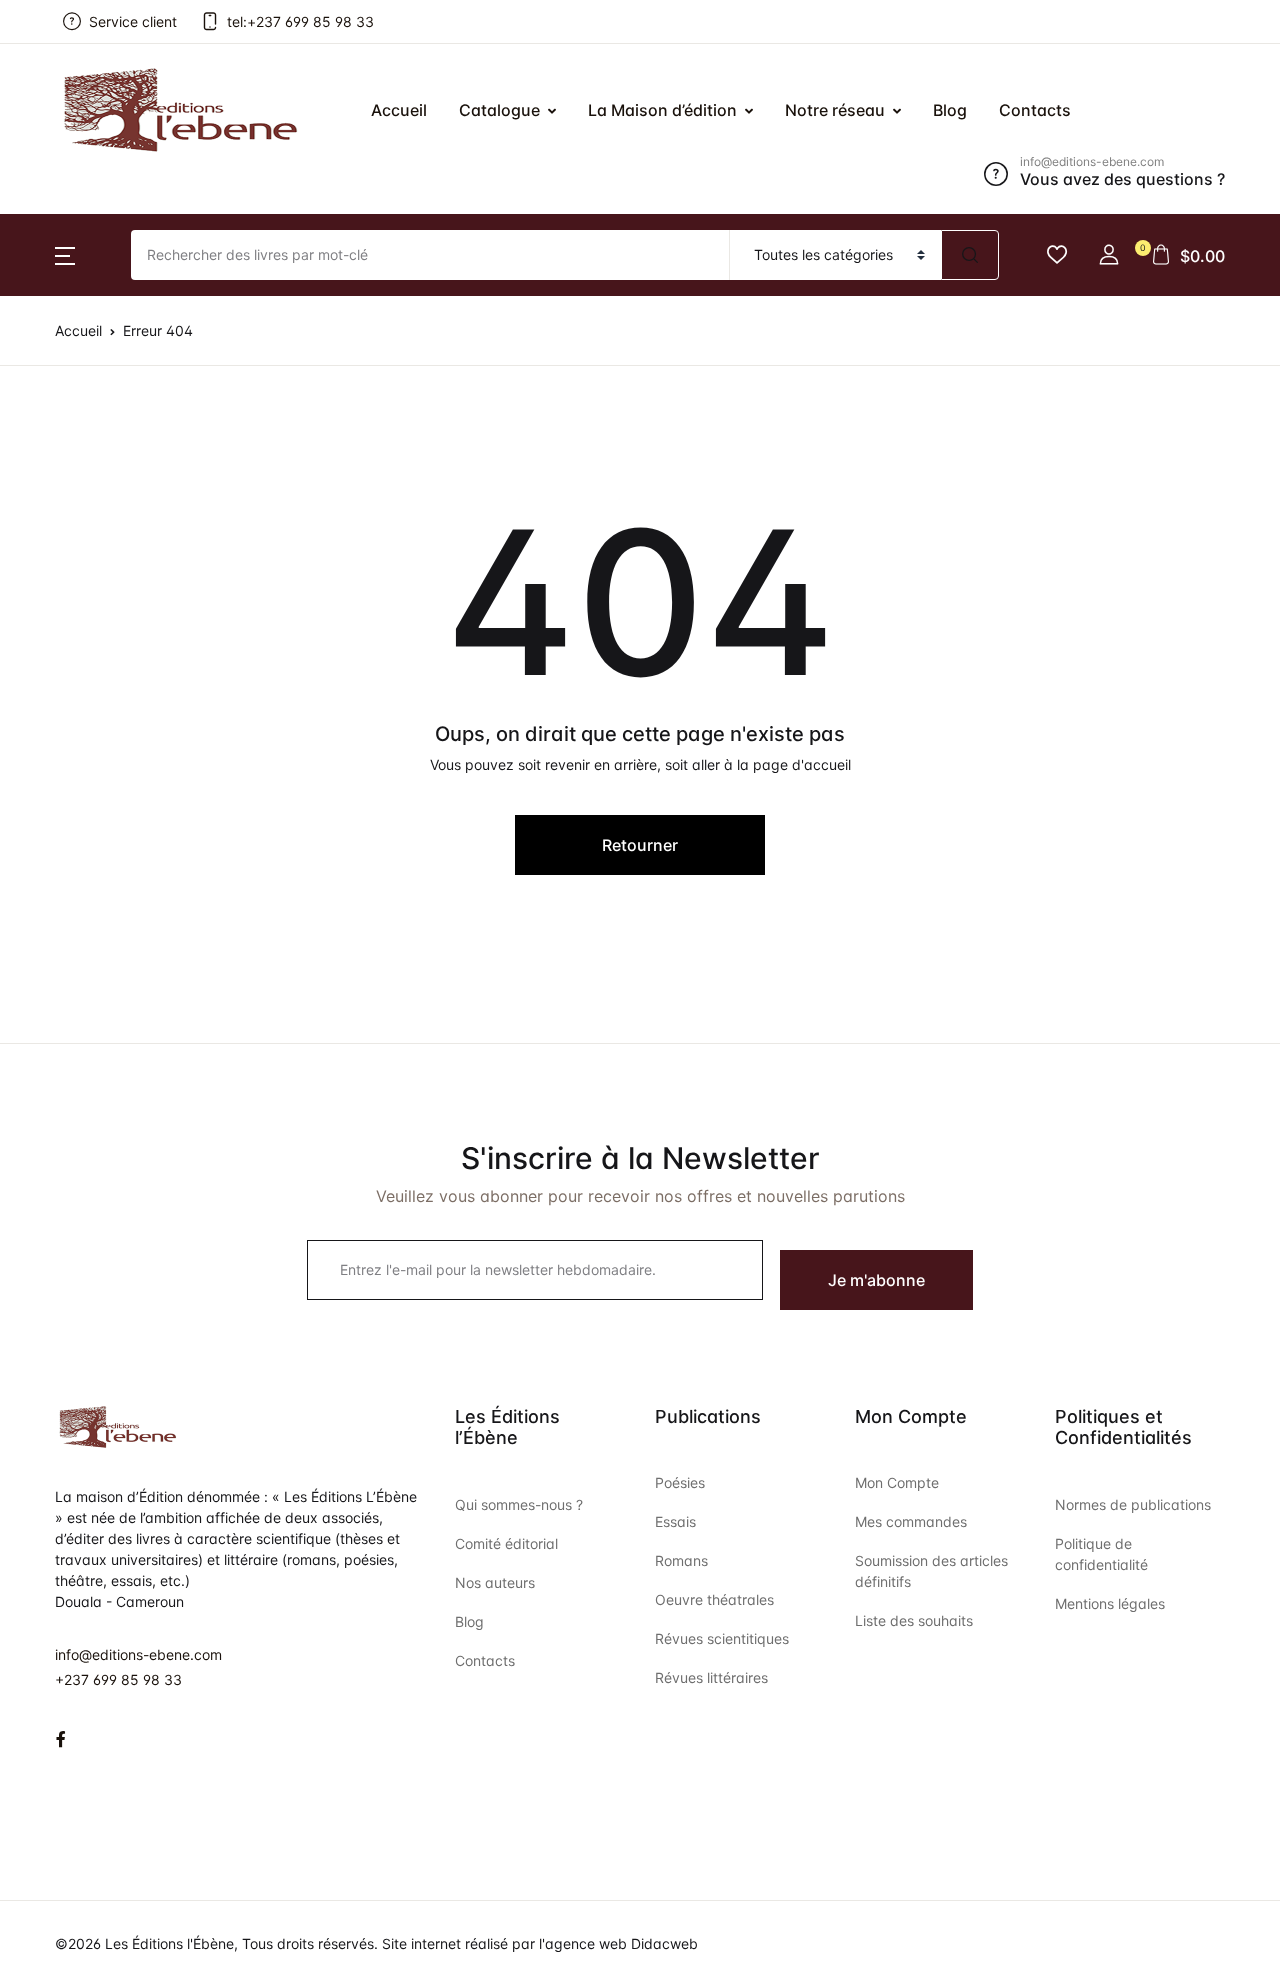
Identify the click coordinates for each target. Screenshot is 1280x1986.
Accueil (57, 121)
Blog (47, 329)
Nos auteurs (495, 1582)
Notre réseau (79, 277)
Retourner (640, 845)
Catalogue (499, 110)
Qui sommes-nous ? (519, 1504)
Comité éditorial (506, 1543)
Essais (675, 1521)
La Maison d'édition (105, 225)
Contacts (65, 381)
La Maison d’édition (662, 110)
